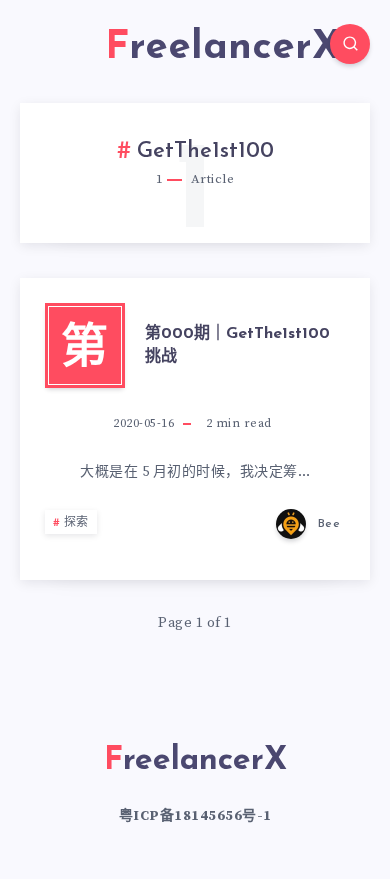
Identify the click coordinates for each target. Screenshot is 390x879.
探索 (76, 523)
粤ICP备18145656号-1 (195, 816)
